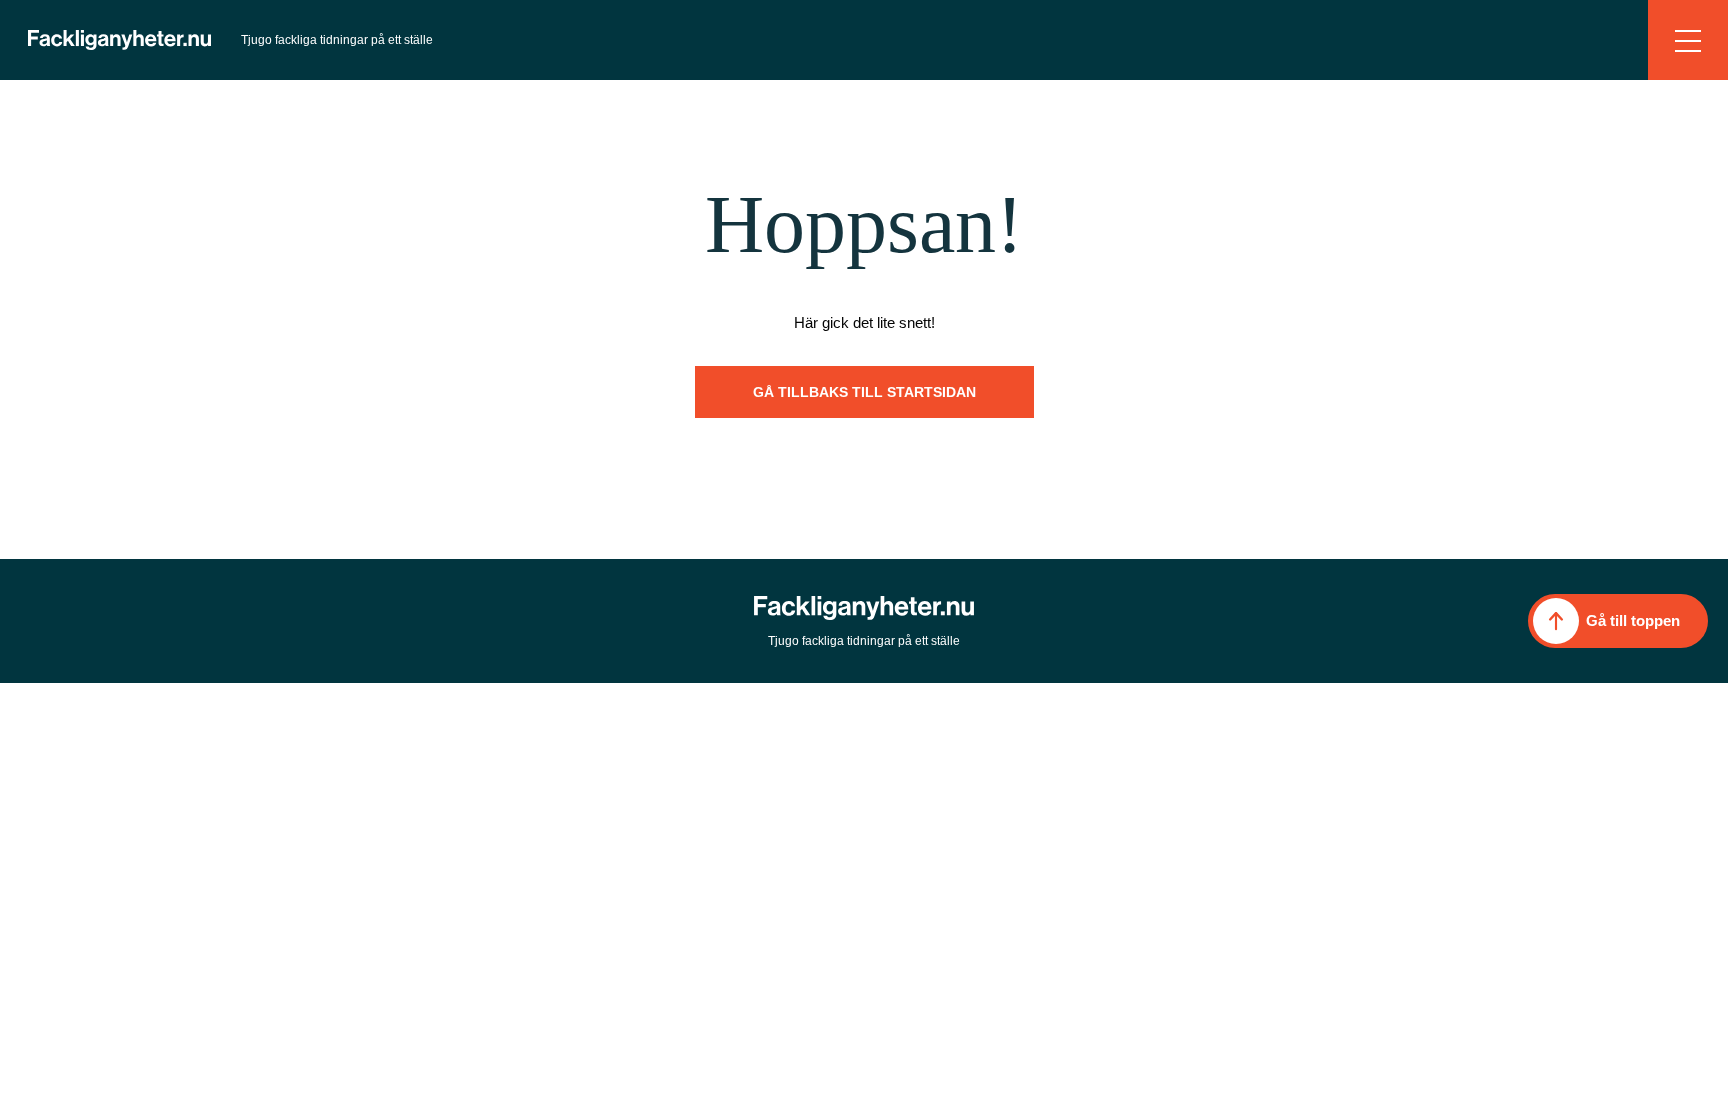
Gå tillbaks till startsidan (864, 392)
